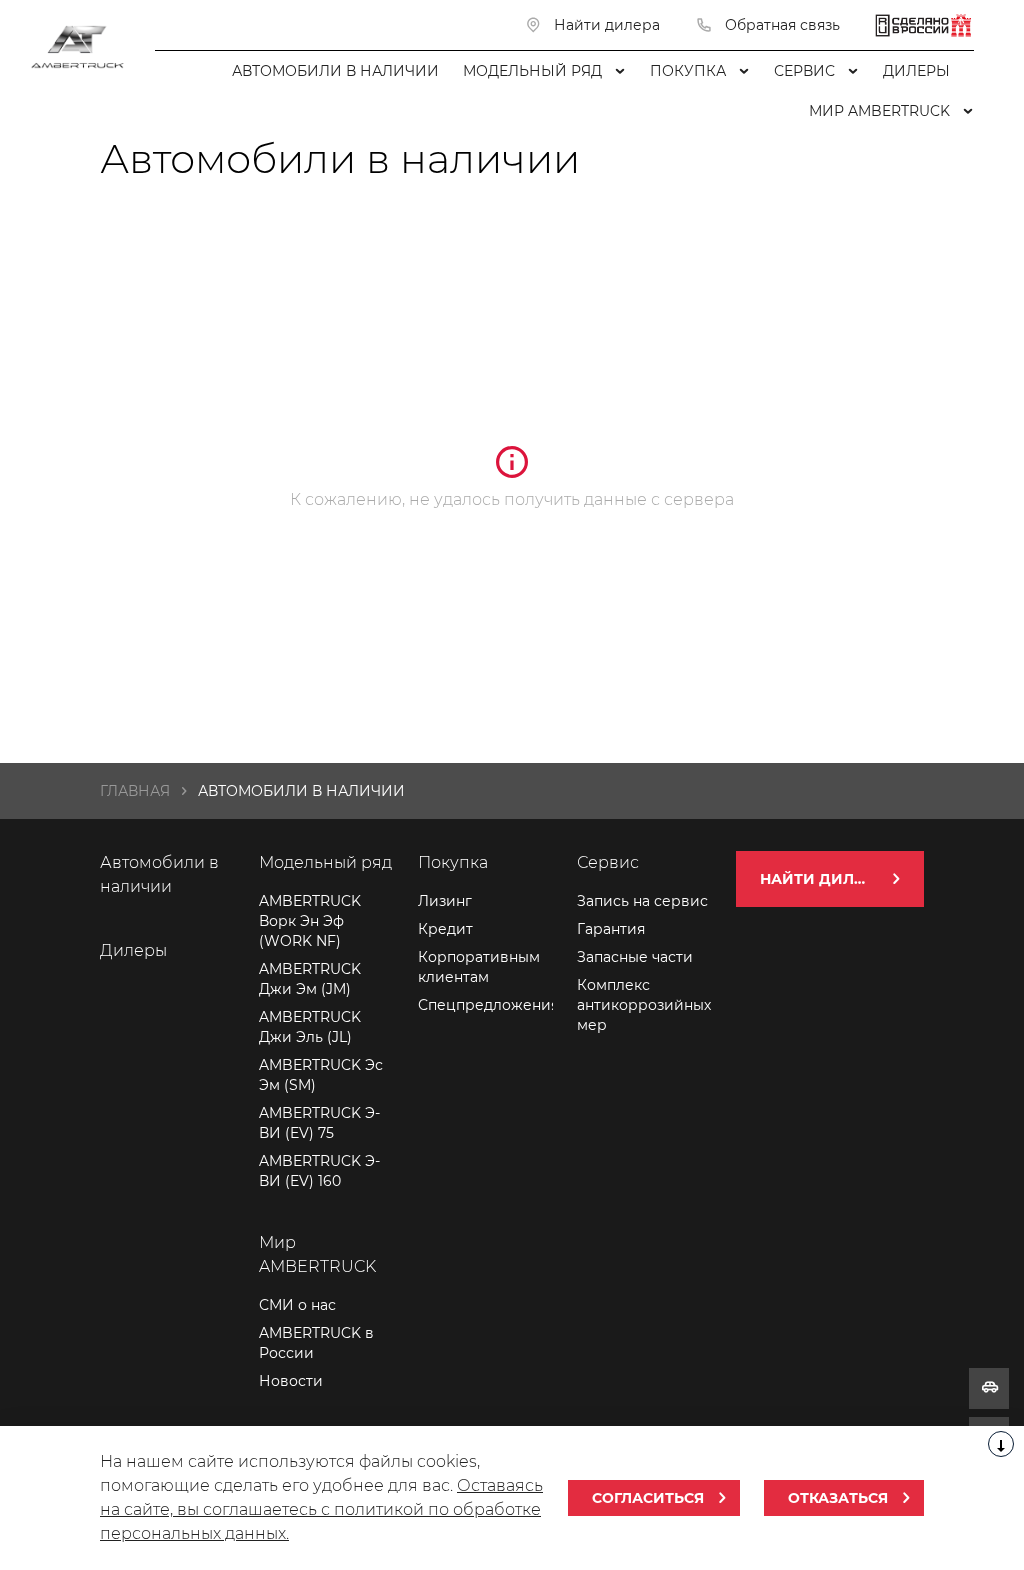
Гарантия (611, 929)
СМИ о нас (297, 1305)
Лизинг (445, 901)
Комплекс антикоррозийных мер (644, 1005)
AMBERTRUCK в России (316, 1343)
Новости (291, 1381)
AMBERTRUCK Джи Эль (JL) (310, 1027)
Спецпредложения (485, 1005)
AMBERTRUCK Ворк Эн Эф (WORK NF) (310, 921)
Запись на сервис (642, 901)
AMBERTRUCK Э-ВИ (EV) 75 (319, 1123)
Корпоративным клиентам (479, 967)
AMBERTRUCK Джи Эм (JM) (310, 979)
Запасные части (635, 957)
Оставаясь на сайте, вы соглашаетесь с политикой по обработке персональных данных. (321, 1509)
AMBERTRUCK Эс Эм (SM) (321, 1075)
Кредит (445, 929)
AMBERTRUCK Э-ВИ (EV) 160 (319, 1171)
